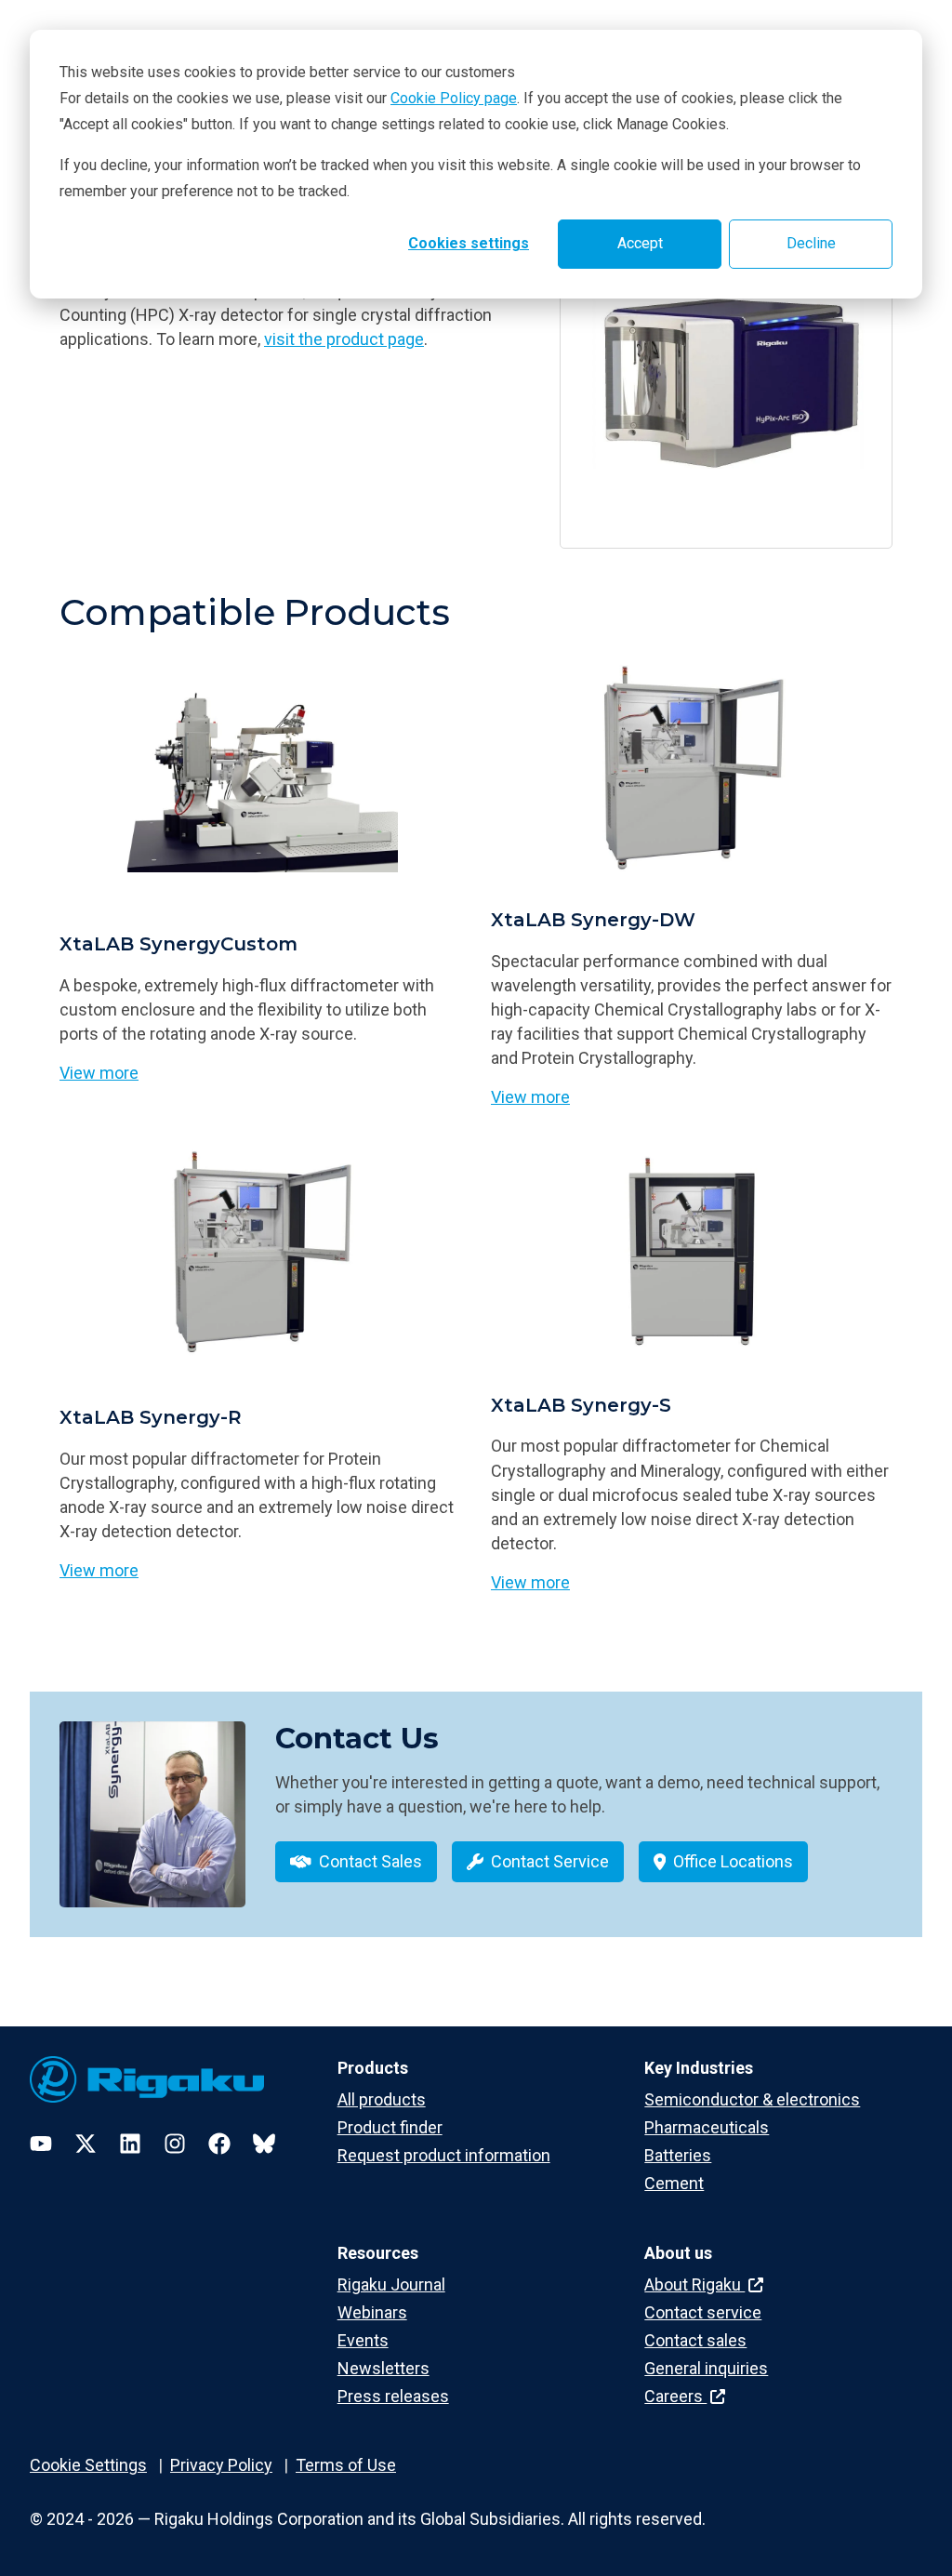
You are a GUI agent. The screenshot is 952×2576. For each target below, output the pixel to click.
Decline (811, 243)
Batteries (678, 2155)
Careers (675, 2396)
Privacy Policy (221, 2465)
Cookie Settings (88, 2465)
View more (99, 1073)
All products (382, 2099)
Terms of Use (346, 2465)
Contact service (703, 2312)
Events (363, 2340)
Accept (640, 243)
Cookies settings (469, 243)
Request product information (444, 2155)
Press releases (393, 2396)
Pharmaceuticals (707, 2127)
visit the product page (344, 339)
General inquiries (706, 2368)
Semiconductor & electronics (752, 2099)
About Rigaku (694, 2284)
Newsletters (383, 2368)
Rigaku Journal (391, 2284)
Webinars (372, 2312)
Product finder (390, 2127)
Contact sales (695, 2340)
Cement (674, 2183)
